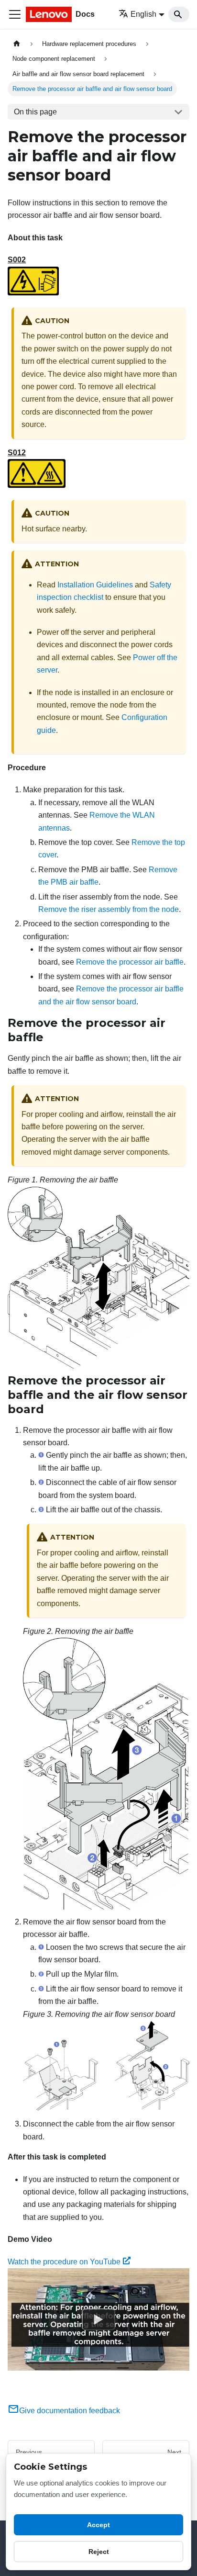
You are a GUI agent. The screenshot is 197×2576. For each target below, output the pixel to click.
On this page (35, 112)
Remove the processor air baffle (130, 962)
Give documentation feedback (70, 2411)
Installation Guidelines (95, 585)
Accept (98, 2525)
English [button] (143, 14)
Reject (99, 2552)
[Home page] (17, 44)
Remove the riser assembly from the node (109, 909)
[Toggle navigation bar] (15, 14)
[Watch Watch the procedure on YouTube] (98, 2319)
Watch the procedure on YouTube (64, 2262)
